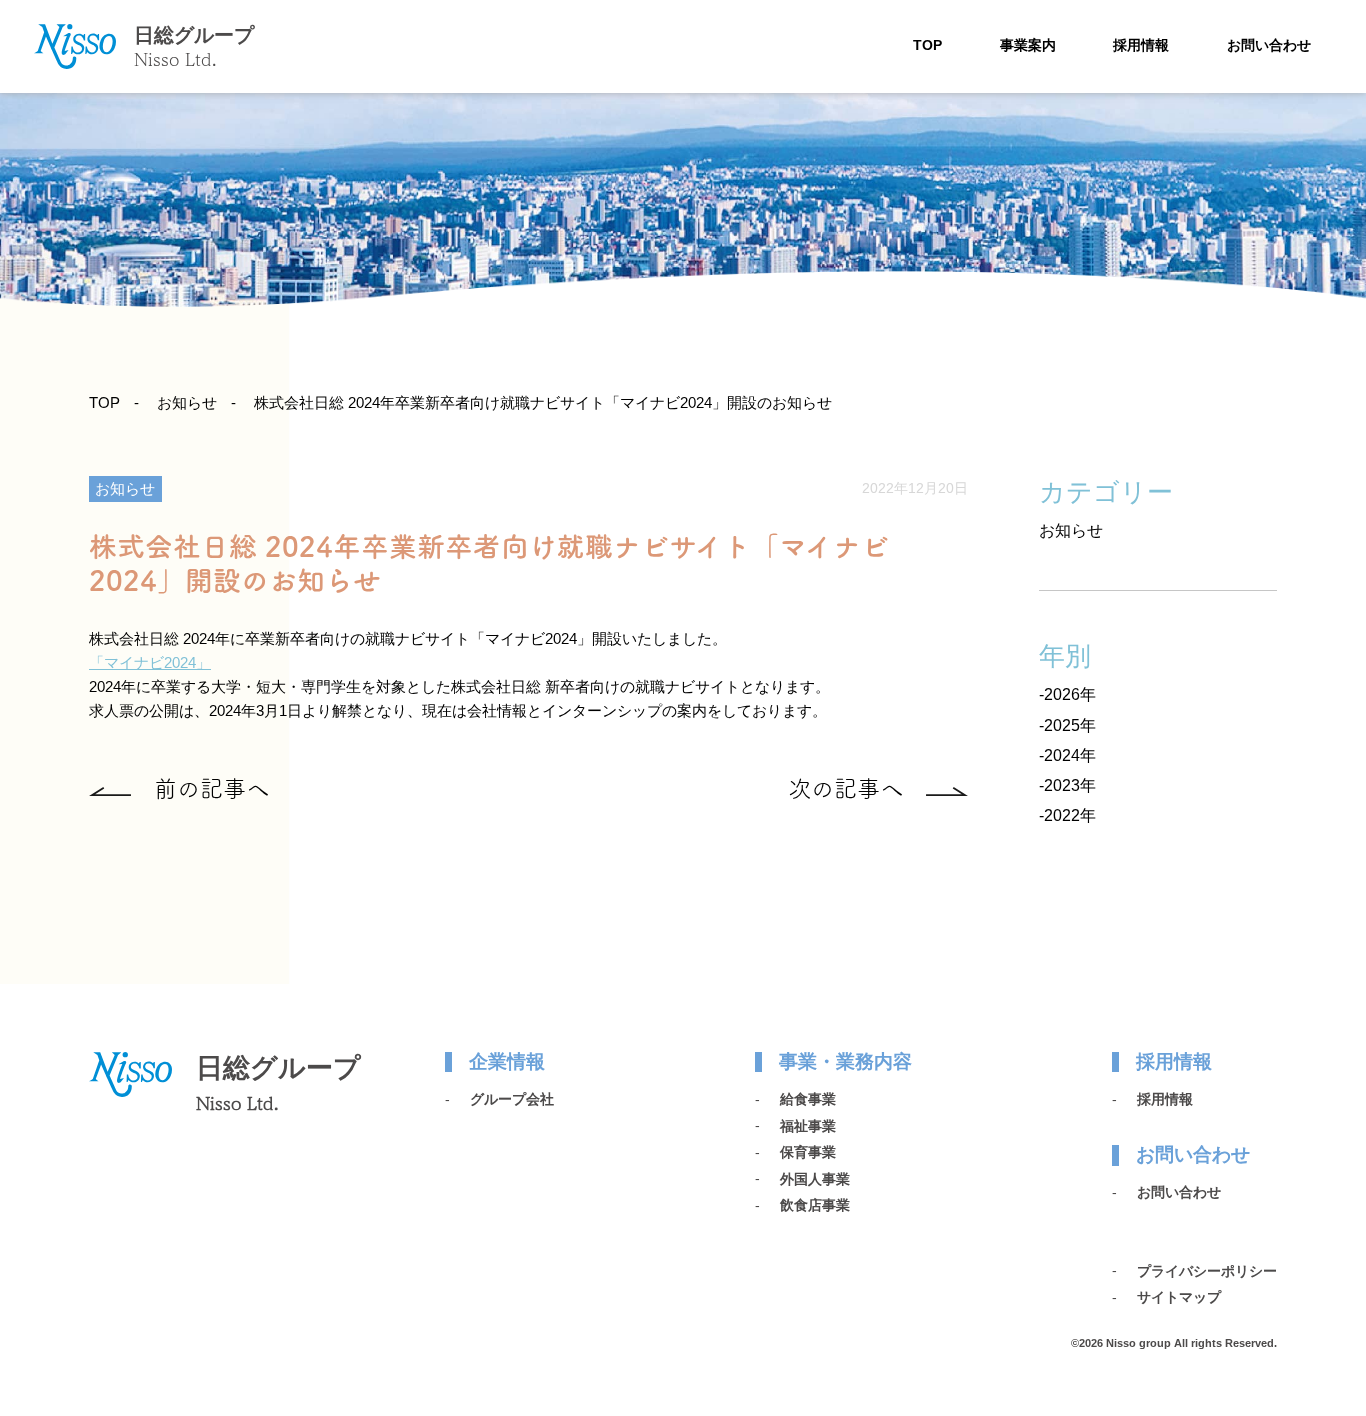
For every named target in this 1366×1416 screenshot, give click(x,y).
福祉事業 (808, 1126)
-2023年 (1067, 785)
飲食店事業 (815, 1205)
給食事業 (808, 1099)
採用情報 (1141, 45)
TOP (927, 45)
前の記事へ (211, 789)
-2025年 (1067, 725)
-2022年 (1067, 815)
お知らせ (187, 403)
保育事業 (808, 1152)
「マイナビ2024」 (150, 663)
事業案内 (1028, 45)
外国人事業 (815, 1179)
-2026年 (1067, 694)
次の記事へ (845, 789)
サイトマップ (1179, 1297)
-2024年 (1067, 755)
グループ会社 (512, 1099)
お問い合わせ (1269, 45)
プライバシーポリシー (1207, 1271)
